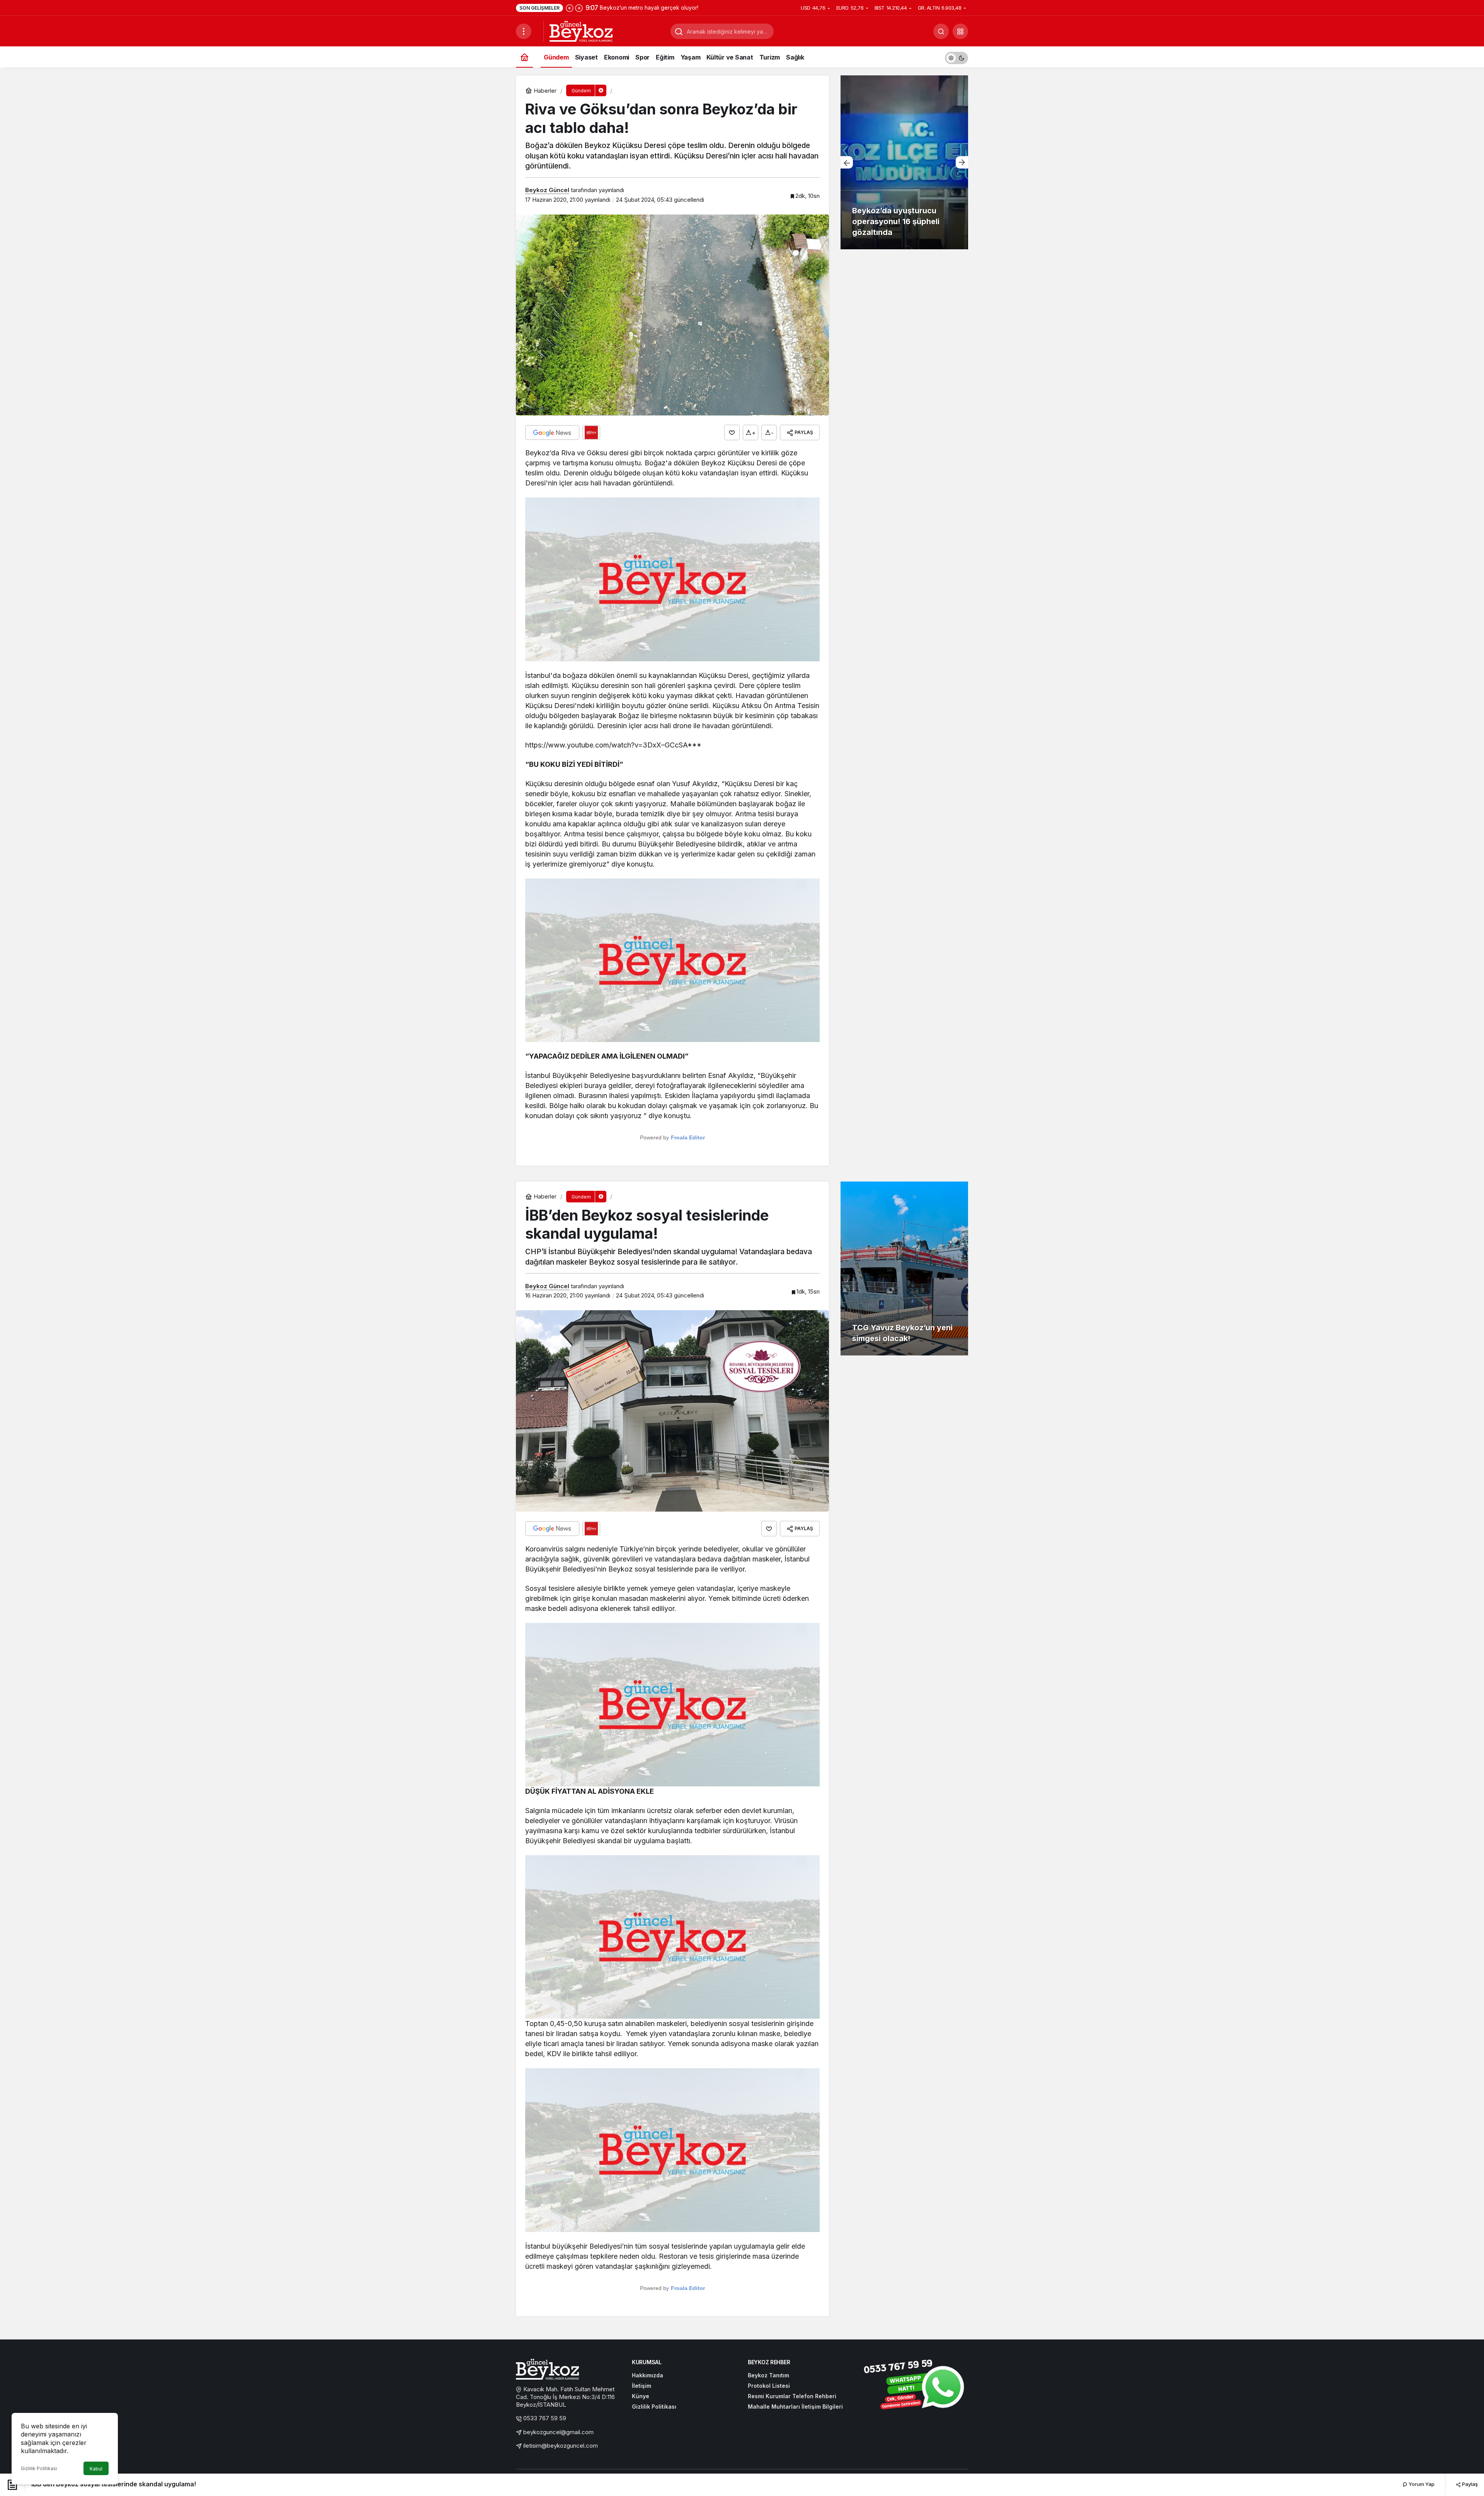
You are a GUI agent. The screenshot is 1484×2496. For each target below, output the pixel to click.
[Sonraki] (579, 8)
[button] (960, 31)
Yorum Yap (1421, 2484)
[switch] (956, 57)
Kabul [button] (96, 2469)
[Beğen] (732, 432)
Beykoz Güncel (547, 190)
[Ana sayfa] (524, 57)
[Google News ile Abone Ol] (552, 432)
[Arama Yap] (941, 31)
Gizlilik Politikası (39, 2468)
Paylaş (1469, 2484)
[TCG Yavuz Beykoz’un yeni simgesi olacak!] (904, 1268)
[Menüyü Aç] (524, 31)
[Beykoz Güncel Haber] (581, 31)
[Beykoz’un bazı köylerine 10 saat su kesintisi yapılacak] (904, 162)
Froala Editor (688, 1137)
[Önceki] (570, 8)
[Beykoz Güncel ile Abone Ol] (591, 432)
